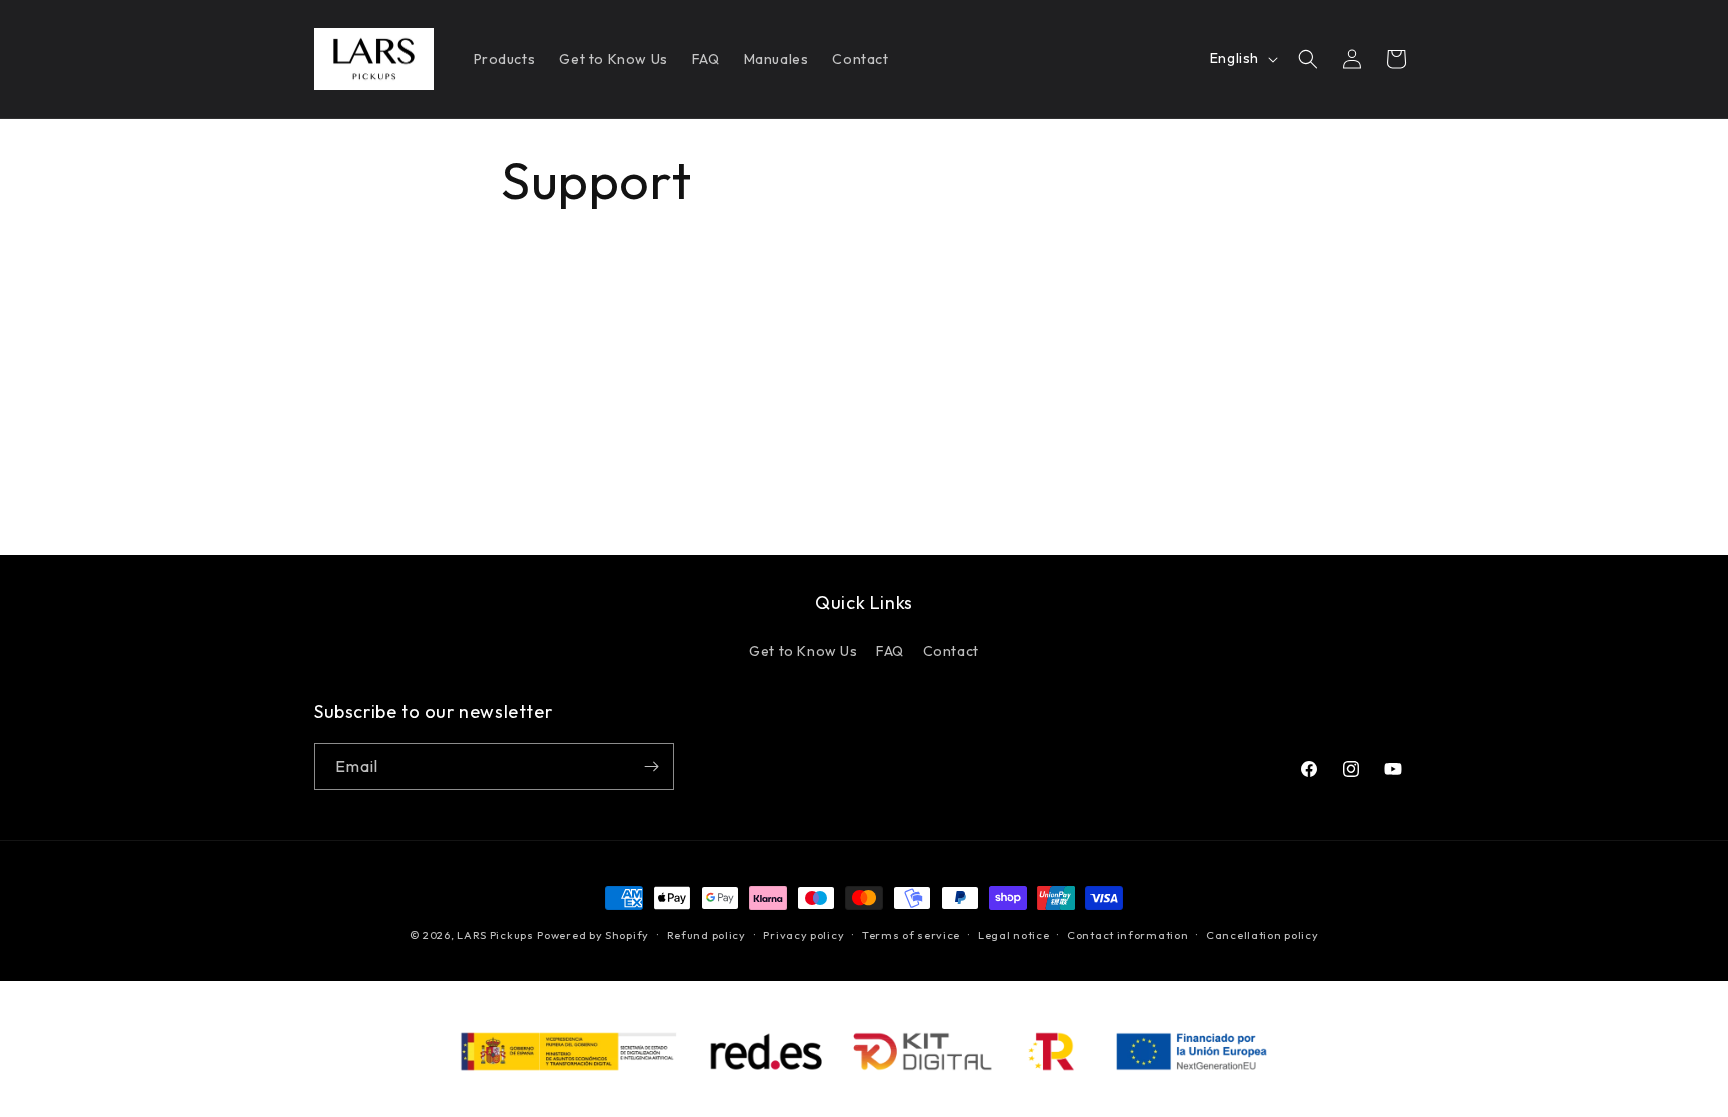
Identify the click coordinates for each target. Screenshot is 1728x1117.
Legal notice (1013, 935)
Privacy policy (803, 935)
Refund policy (706, 935)
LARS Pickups (495, 935)
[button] (1308, 59)
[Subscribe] (651, 766)
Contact (951, 651)
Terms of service (911, 935)
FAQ (890, 651)
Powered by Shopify (593, 935)
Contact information (1127, 935)
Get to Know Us (803, 651)
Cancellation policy (1262, 935)
